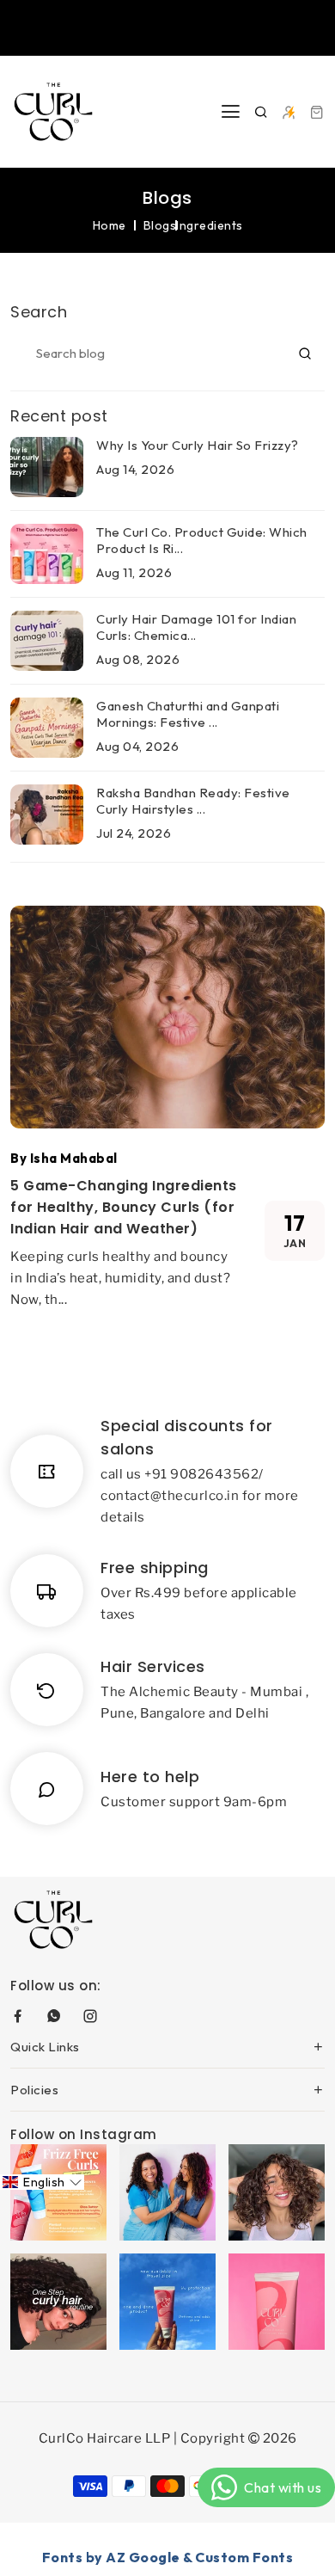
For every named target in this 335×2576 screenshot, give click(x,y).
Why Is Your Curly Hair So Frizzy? (198, 445)
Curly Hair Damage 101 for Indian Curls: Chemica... (196, 627)
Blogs (160, 225)
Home (110, 225)
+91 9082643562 (201, 1474)
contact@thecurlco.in (170, 1496)
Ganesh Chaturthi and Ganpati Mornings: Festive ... (188, 714)
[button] (42, 2182)
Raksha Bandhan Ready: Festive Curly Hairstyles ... (193, 801)
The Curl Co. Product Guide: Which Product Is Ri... (202, 540)
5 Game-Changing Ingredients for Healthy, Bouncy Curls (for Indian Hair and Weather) (124, 1207)
